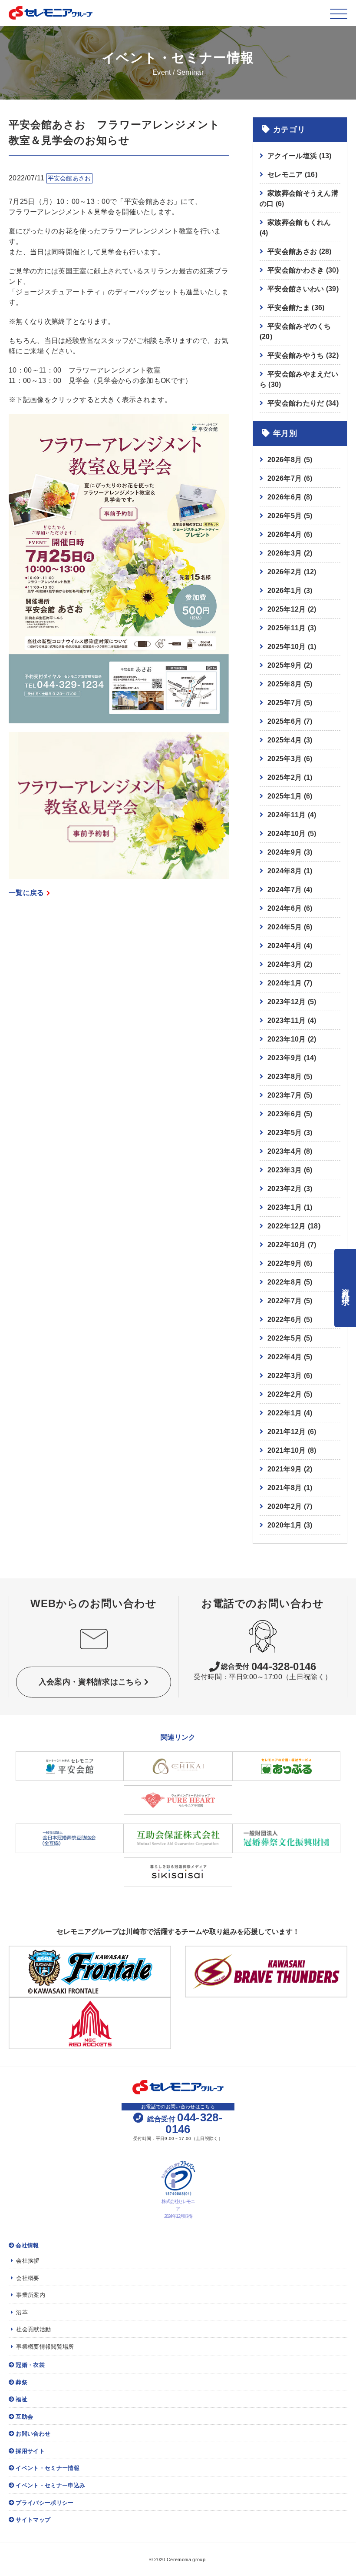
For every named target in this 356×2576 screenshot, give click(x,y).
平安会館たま (296, 308)
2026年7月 (285, 478)
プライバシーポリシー (44, 2503)
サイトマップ (33, 2520)
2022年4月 (285, 1357)
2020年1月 (285, 1525)
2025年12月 (287, 609)
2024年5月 (285, 927)
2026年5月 (285, 516)
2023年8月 (285, 1077)
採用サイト (30, 2451)
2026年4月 (285, 534)
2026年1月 (285, 591)
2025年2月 (285, 777)
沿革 (22, 2312)
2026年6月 (285, 497)
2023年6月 (285, 1114)
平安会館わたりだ (303, 403)
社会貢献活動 (33, 2329)
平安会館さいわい (303, 289)
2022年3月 (285, 1376)
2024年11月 (287, 815)
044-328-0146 (269, 1667)
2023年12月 (287, 1002)
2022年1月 (285, 1413)
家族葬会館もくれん (295, 228)
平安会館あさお (300, 251)
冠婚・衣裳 (30, 2365)
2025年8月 (285, 684)
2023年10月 (287, 1039)
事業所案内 (31, 2295)
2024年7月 (285, 890)
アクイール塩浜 (300, 156)
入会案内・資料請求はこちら (90, 1682)
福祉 (21, 2399)
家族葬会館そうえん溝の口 (299, 198)
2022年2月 (285, 1394)
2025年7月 (285, 703)
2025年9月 (285, 665)
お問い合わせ (33, 2434)
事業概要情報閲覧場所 (45, 2347)
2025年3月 (285, 759)
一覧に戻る (26, 893)
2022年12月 (287, 1226)
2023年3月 (285, 1170)
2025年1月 (285, 796)
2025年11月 (287, 628)
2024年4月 (285, 946)
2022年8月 (285, 1282)
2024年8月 (285, 871)
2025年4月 (285, 740)
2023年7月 (285, 1095)
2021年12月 (287, 1432)
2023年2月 (285, 1189)
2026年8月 (285, 460)
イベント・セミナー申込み (50, 2485)
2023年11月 (287, 1020)
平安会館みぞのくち (295, 331)
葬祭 (21, 2382)
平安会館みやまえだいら (299, 379)
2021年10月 (287, 1450)
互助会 (24, 2417)
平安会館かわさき (303, 270)
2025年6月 (285, 721)
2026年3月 (285, 553)
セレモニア (292, 175)
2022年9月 (285, 1263)
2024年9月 (285, 852)
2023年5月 (285, 1133)
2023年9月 (285, 1058)
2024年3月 (285, 964)
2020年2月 (285, 1506)
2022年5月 (285, 1338)
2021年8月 (285, 1488)
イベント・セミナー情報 (48, 2468)
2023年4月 (285, 1151)
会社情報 (27, 2245)
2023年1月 (285, 1207)
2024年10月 (287, 834)
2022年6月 (285, 1320)
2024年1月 (285, 983)
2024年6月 (285, 908)
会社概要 (28, 2278)
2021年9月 (285, 1469)
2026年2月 (285, 572)
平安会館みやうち (303, 355)
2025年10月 (287, 647)
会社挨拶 (28, 2261)
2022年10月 (287, 1245)
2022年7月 (285, 1301)
